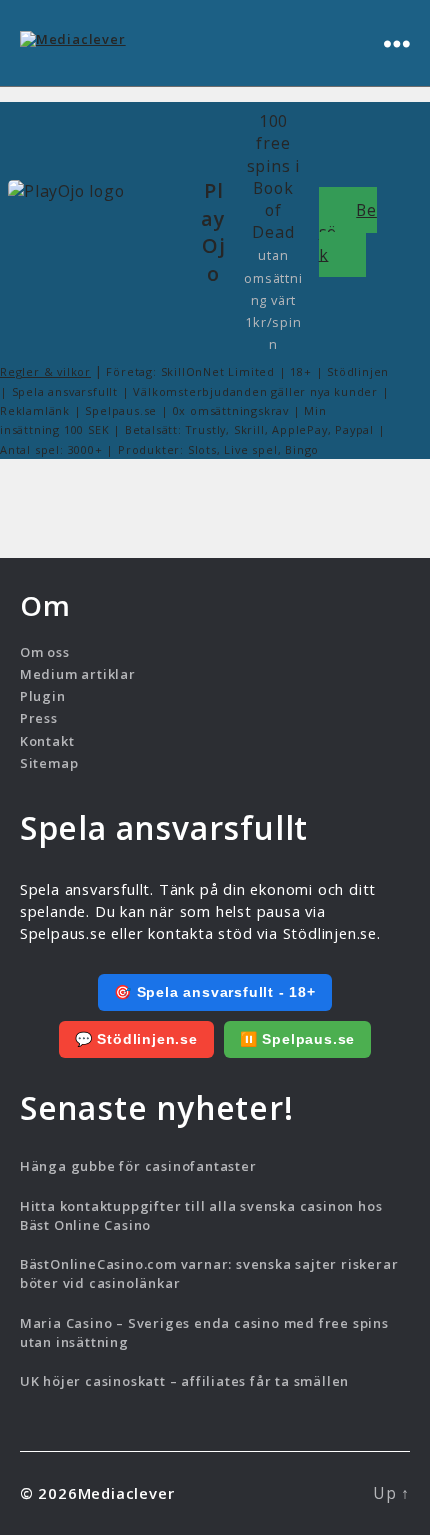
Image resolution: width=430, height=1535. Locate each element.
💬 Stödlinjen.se (136, 1039)
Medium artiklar (78, 674)
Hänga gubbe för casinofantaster (138, 1166)
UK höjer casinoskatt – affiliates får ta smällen (184, 1381)
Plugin (43, 696)
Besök (348, 232)
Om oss (45, 652)
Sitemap (49, 763)
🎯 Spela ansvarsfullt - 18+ (215, 992)
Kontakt (47, 741)
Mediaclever (126, 1493)
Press (39, 718)
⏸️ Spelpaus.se (297, 1039)
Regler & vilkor (45, 371)
